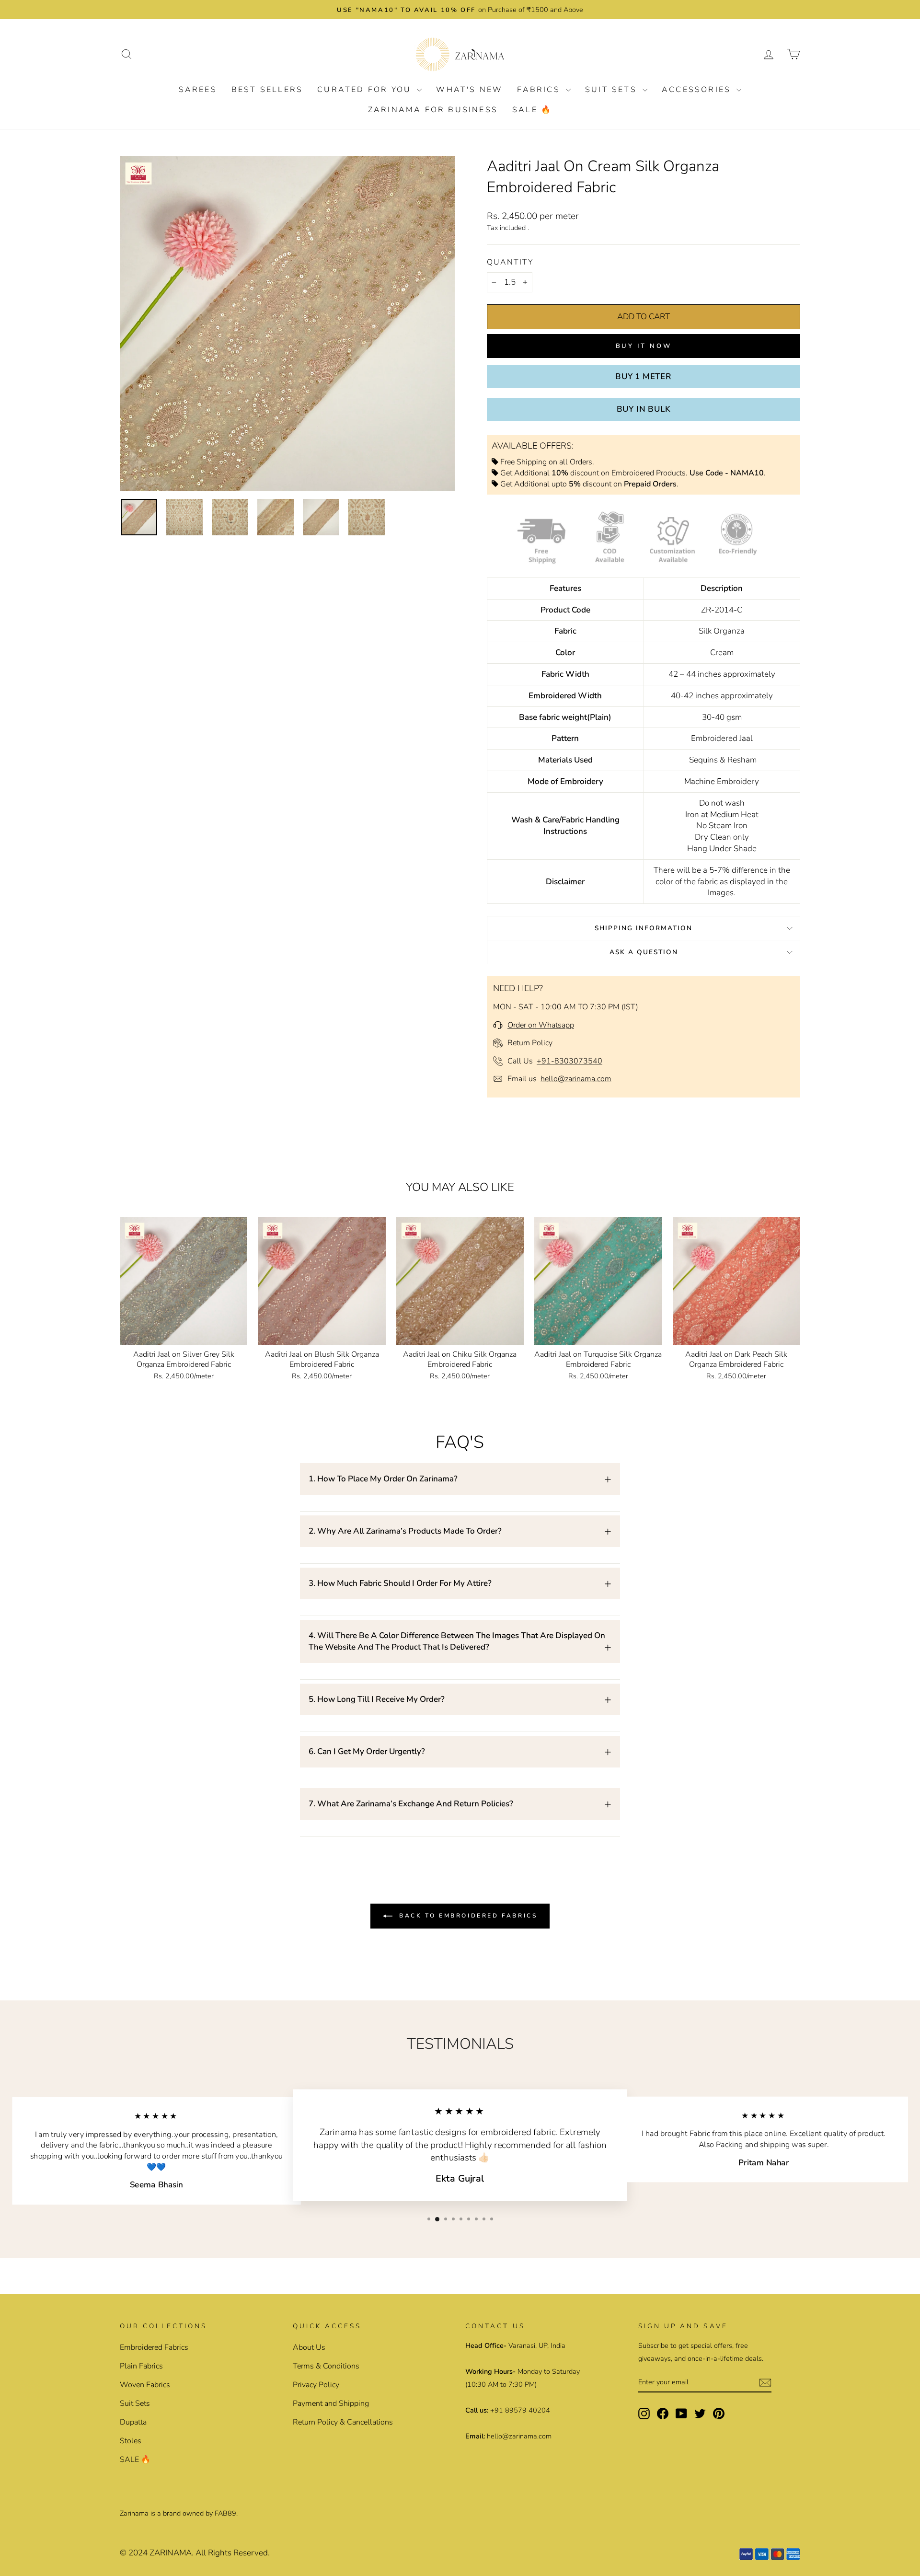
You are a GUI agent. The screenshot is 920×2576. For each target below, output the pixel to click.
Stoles (131, 2441)
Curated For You (366, 90)
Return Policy (530, 1043)
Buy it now (644, 346)
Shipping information (644, 928)
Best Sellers (267, 90)
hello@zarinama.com (576, 1079)
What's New (469, 90)
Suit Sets (613, 90)
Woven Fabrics (145, 2385)
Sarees (198, 90)
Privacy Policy (316, 2385)
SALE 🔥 (532, 110)
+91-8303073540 (569, 1061)
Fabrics (540, 90)
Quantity (510, 262)
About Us (309, 2347)
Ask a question (644, 952)
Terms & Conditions (326, 2366)
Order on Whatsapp (541, 1025)
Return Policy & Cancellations (343, 2422)
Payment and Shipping (331, 2403)
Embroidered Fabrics (154, 2347)
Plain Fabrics (141, 2366)
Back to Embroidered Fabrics (467, 1916)
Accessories (698, 90)
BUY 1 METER (644, 376)
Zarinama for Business (433, 110)
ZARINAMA (171, 2553)
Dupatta (133, 2422)
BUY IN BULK (644, 409)
